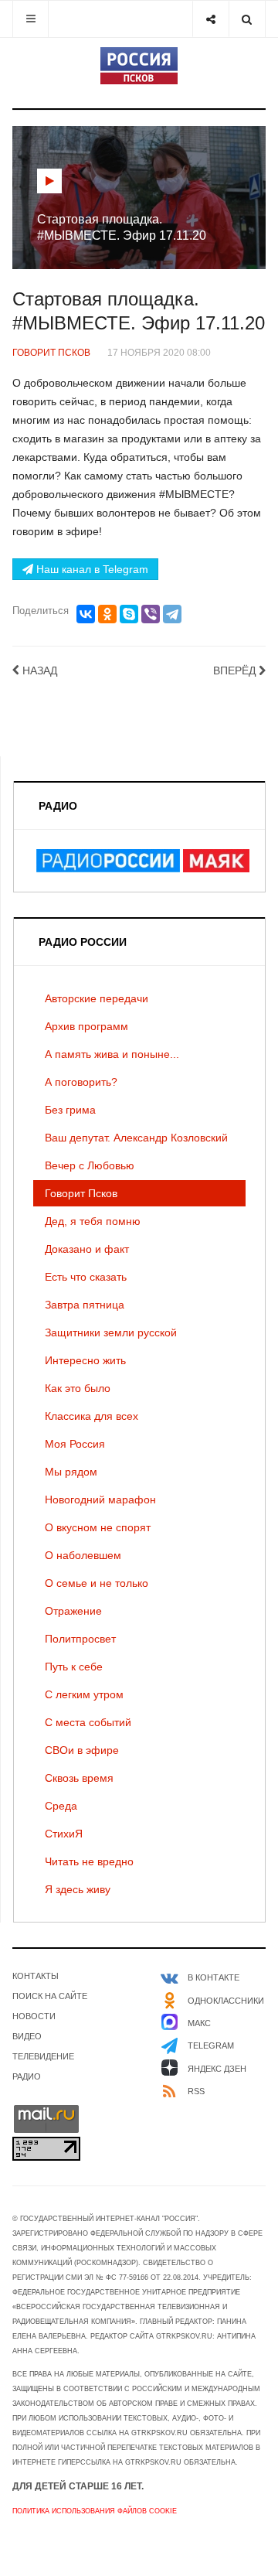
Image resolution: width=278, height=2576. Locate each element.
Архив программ (86, 1026)
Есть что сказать (86, 1277)
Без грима (70, 1110)
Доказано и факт (87, 1249)
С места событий (88, 1722)
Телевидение (43, 2056)
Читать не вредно (89, 1861)
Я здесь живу (78, 1889)
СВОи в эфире (82, 1750)
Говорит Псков (81, 1193)
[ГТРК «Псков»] (139, 66)
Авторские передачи (97, 998)
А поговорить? (81, 1082)
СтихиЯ (64, 1834)
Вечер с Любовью (90, 1165)
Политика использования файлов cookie (95, 2511)
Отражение (73, 1611)
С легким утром (84, 1694)
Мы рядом (71, 1472)
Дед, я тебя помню (93, 1221)
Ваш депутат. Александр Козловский (136, 1138)
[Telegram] (172, 614)
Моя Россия (75, 1444)
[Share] (210, 19)
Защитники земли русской (111, 1332)
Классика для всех (92, 1416)
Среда (61, 1806)
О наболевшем (83, 1555)
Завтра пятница (85, 1305)
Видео (27, 2036)
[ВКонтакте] (86, 614)
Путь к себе (74, 1667)
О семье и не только (97, 1583)
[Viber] (151, 614)
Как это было (78, 1388)
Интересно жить (85, 1360)
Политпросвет (80, 1639)
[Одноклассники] (107, 614)
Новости (34, 2016)
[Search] (247, 19)
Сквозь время (79, 1778)
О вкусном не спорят (98, 1527)
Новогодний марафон (100, 1500)
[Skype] (129, 614)
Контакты (36, 1976)
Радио (27, 2076)
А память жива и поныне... (112, 1054)
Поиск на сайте (50, 1996)
